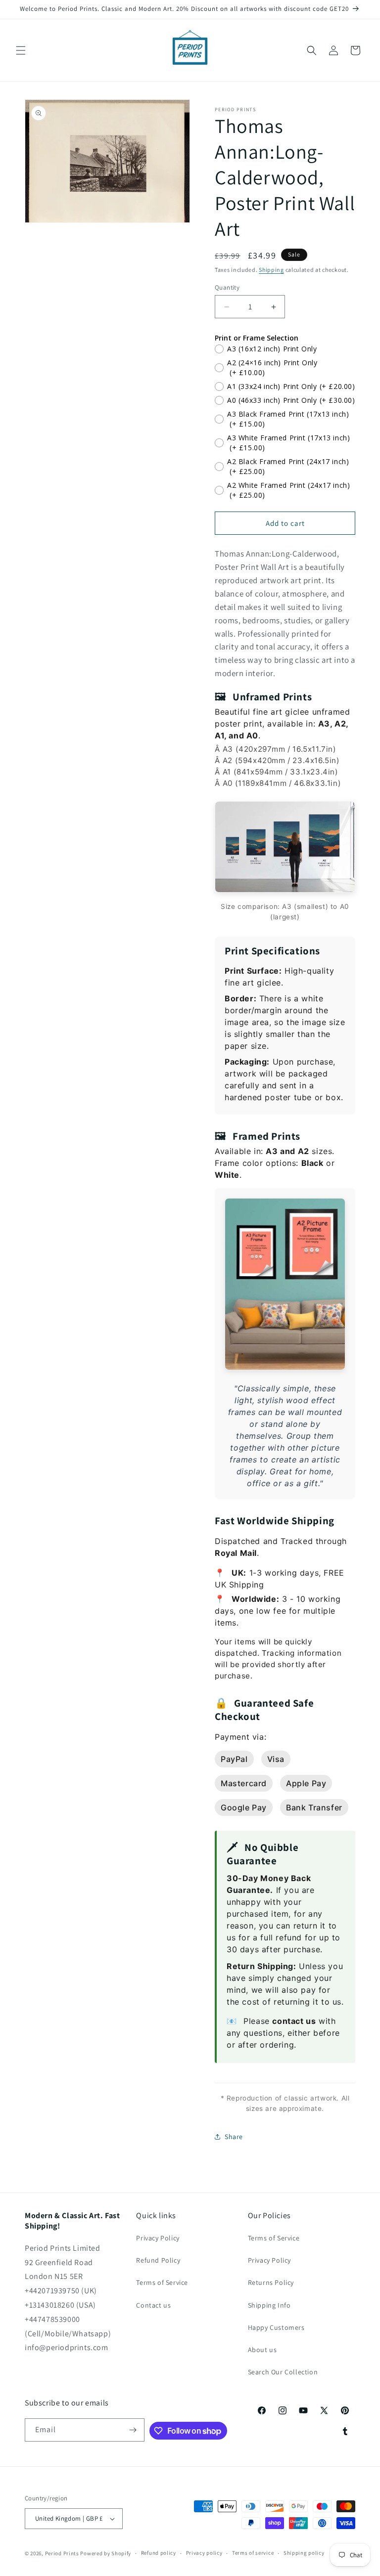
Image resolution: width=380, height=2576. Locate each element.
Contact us (153, 2305)
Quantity (227, 287)
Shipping (271, 270)
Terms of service (253, 2553)
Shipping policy (304, 2553)
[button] (21, 50)
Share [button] (234, 2137)
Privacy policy (204, 2553)
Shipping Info (269, 2305)
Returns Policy (271, 2282)
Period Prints (62, 2553)
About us (262, 2350)
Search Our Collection (283, 2372)
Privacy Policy (158, 2238)
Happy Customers (276, 2327)
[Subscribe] (133, 2430)
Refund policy (159, 2553)
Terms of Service (162, 2282)
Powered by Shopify (106, 2553)
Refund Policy (158, 2260)
